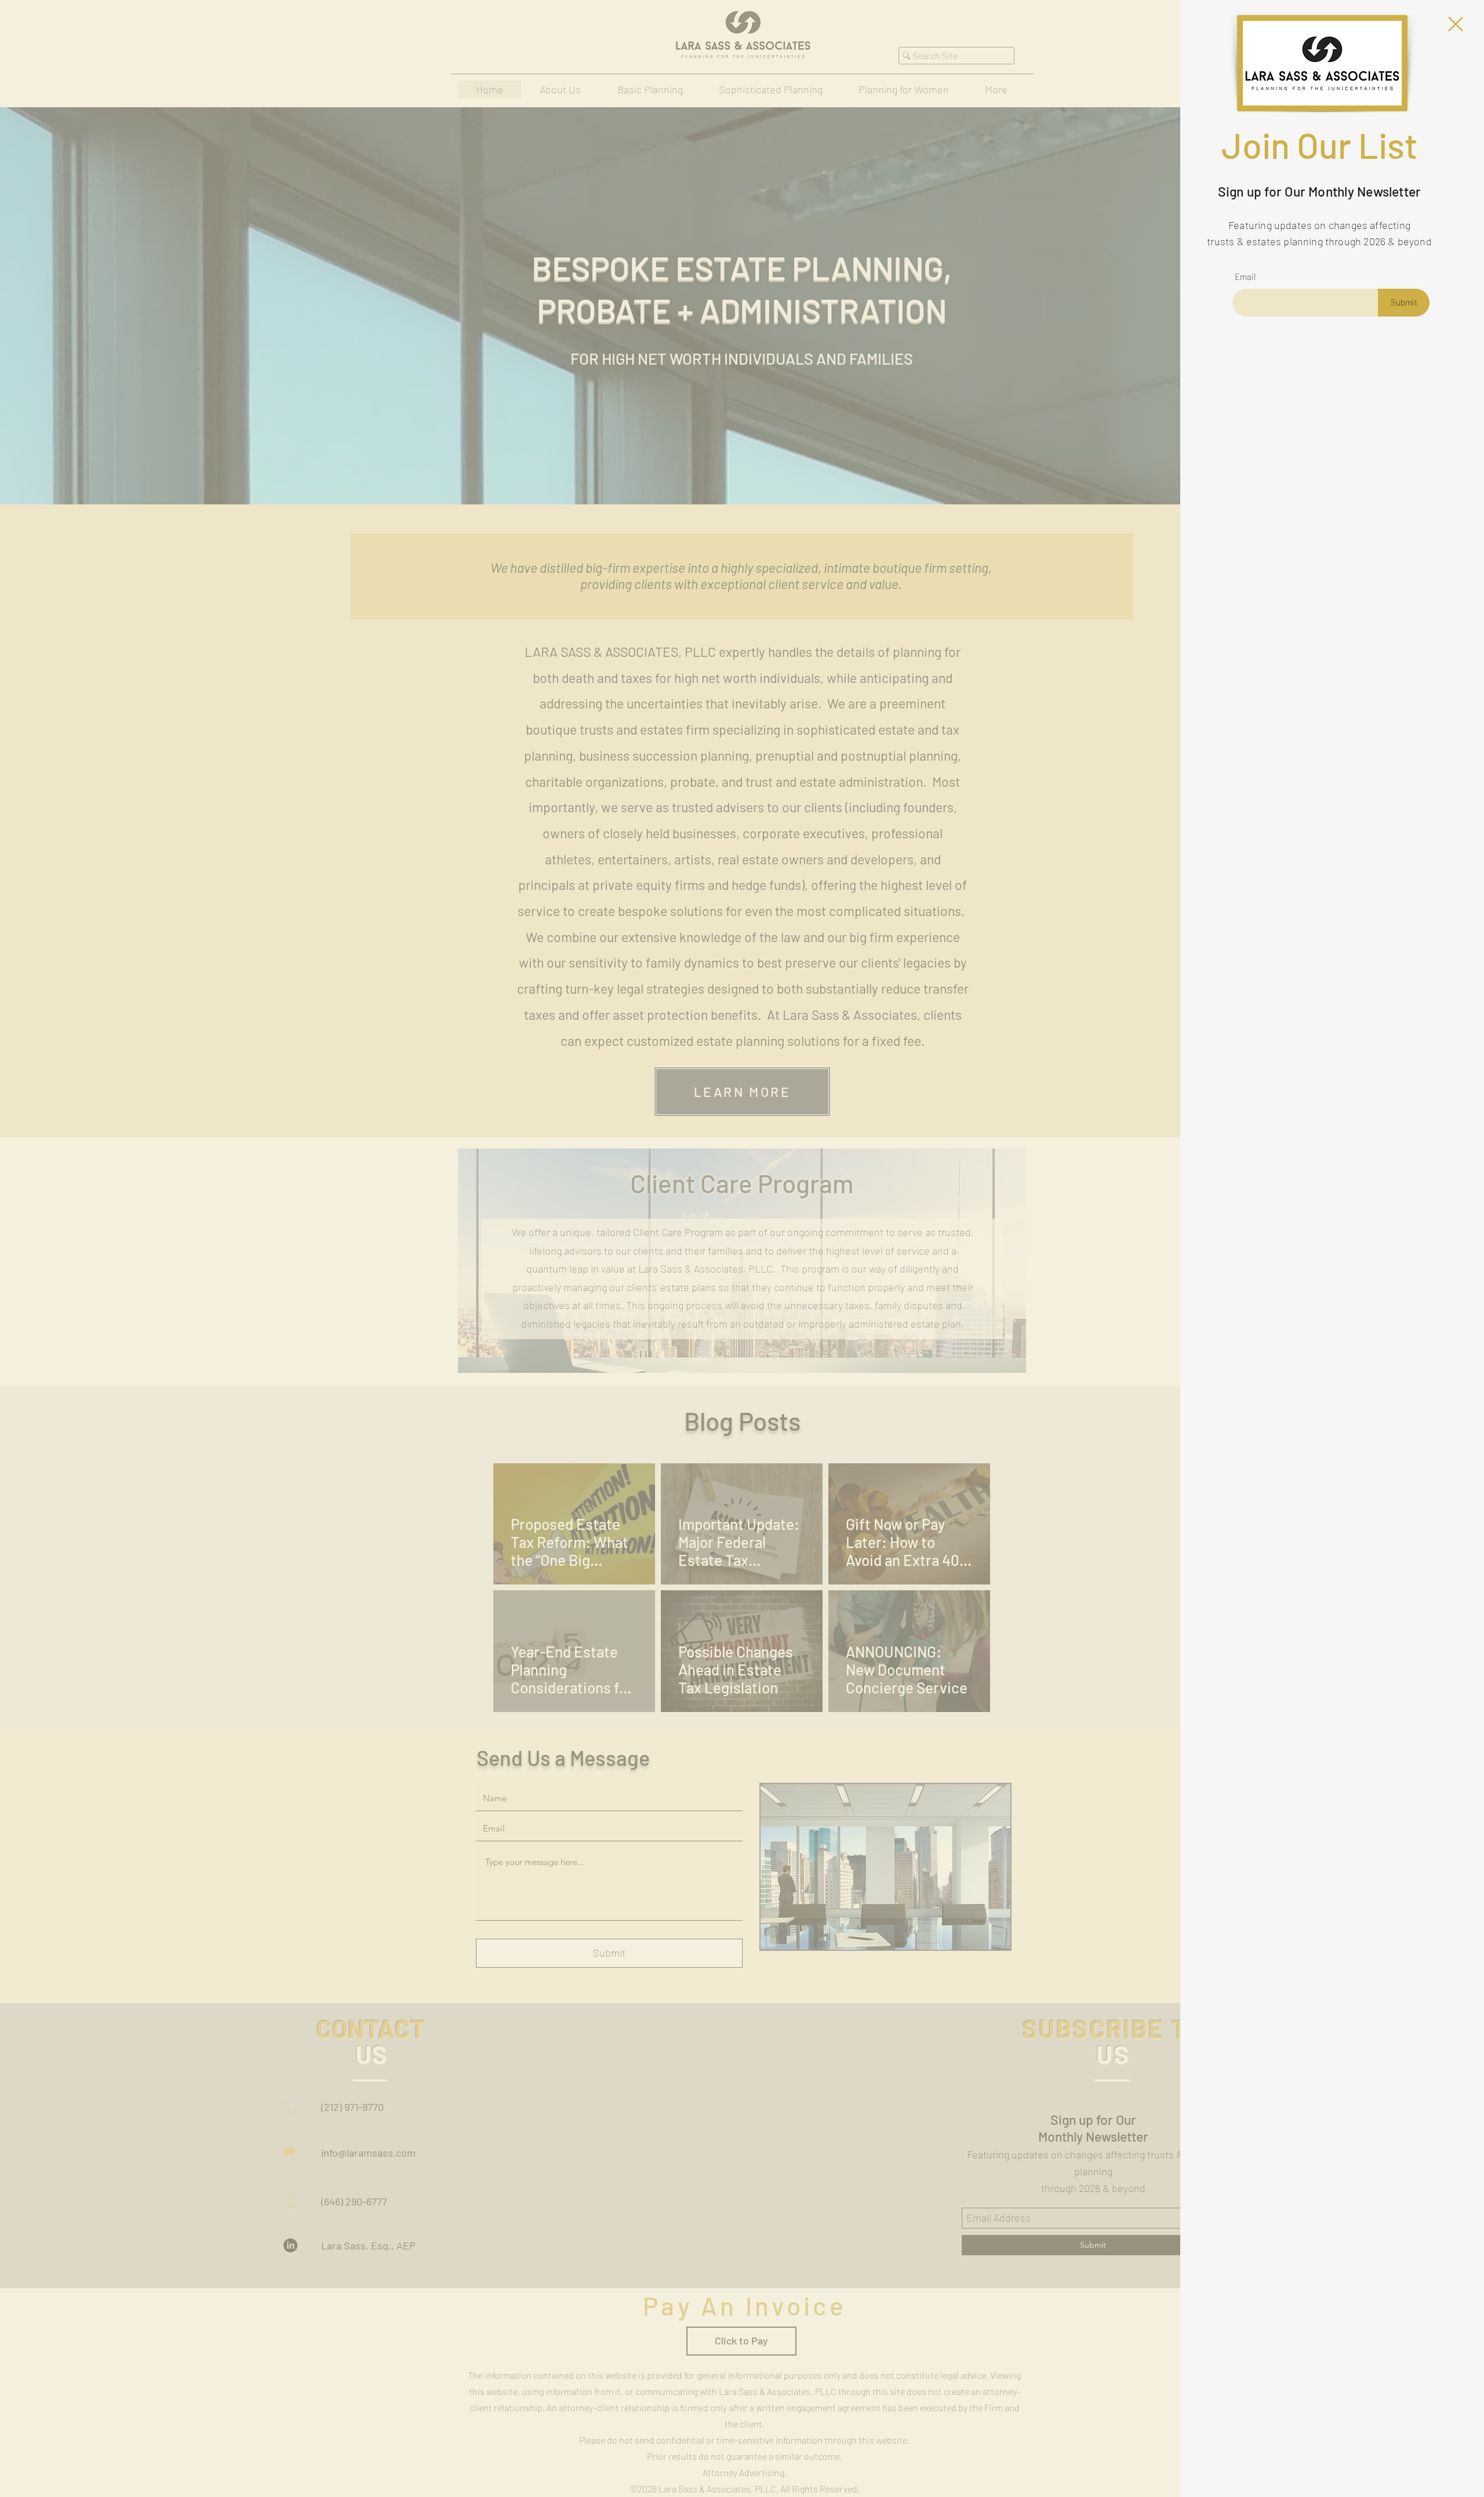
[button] (1456, 24)
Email (1245, 277)
